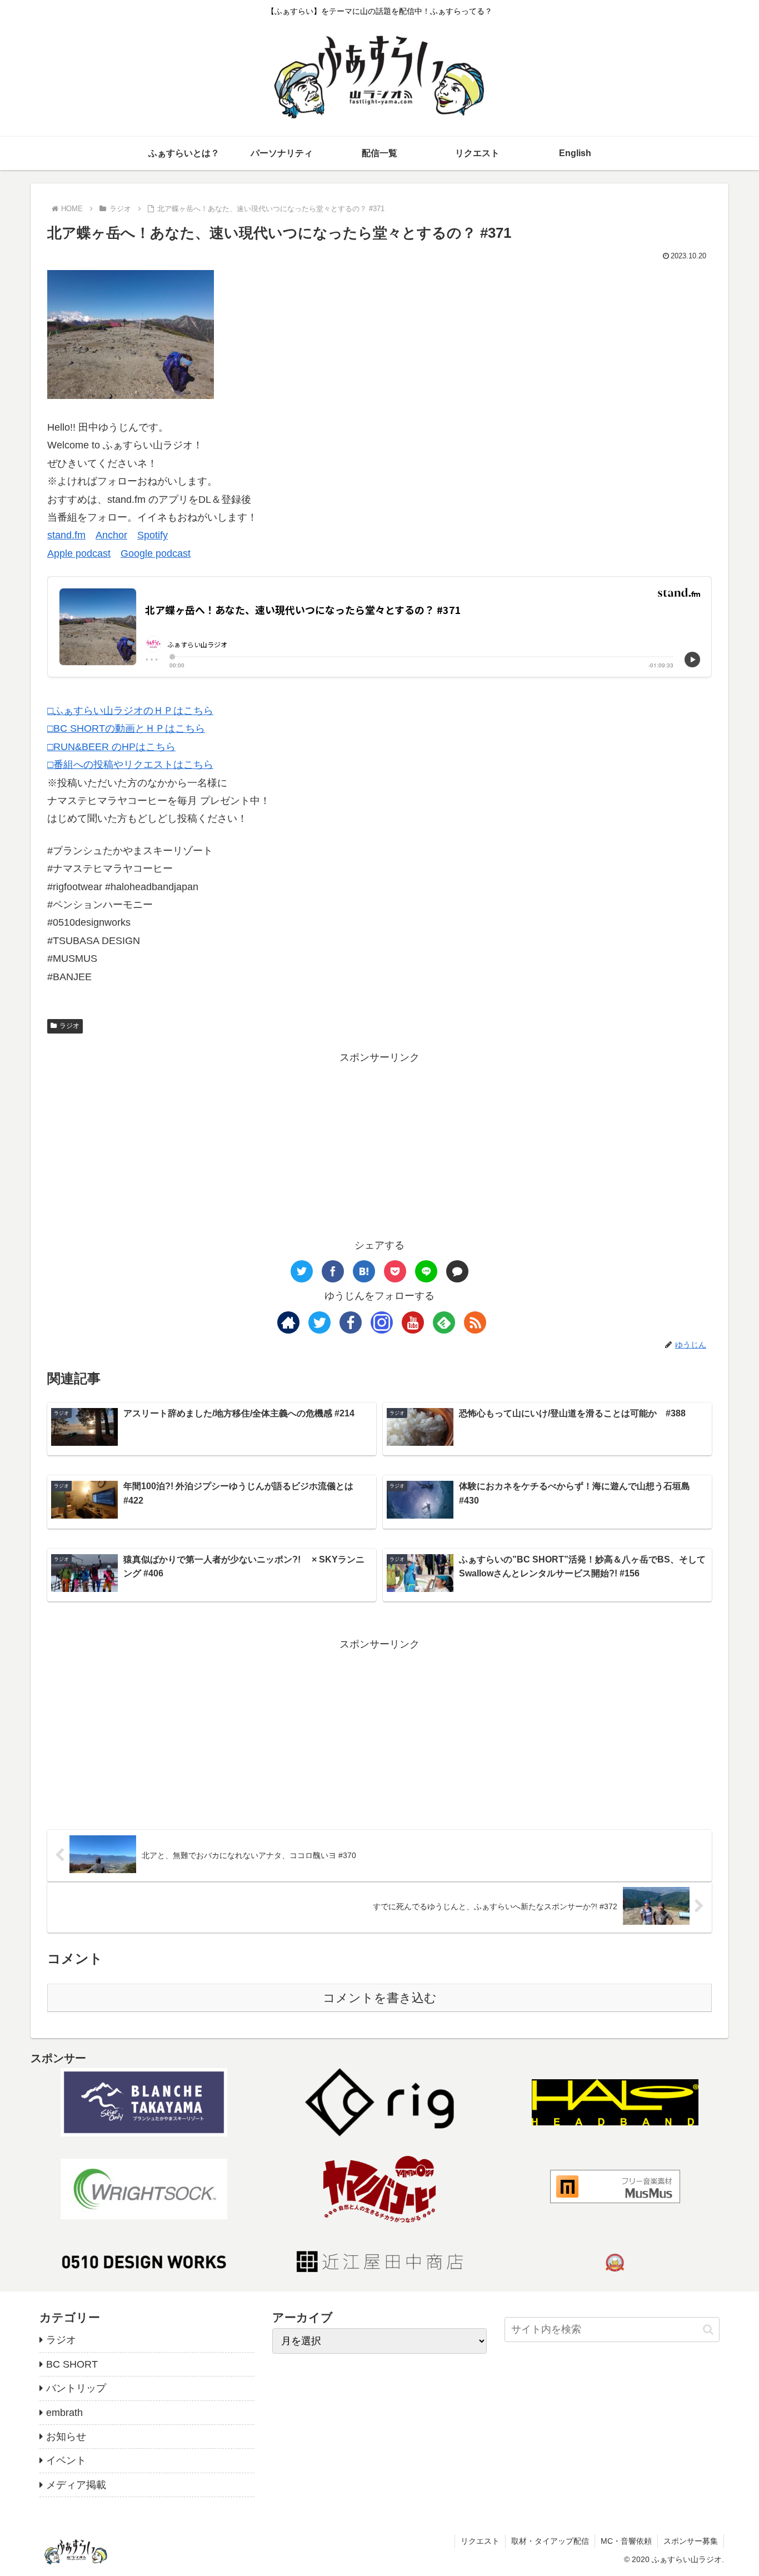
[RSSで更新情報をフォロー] (475, 1322)
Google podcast (156, 553)
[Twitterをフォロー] (319, 1322)
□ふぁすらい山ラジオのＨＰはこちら (130, 711)
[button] (708, 2330)
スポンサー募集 (691, 2541)
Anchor (111, 535)
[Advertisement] (379, 1145)
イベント (66, 2460)
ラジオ (69, 1026)
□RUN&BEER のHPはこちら (111, 747)
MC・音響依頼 (626, 2541)
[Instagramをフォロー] (382, 1322)
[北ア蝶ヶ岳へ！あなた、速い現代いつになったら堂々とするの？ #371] (364, 1271)
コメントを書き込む (380, 1998)
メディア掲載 (76, 2485)
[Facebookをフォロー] (351, 1322)
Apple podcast (79, 553)
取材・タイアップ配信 (550, 2541)
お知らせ (66, 2437)
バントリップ (76, 2388)
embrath (64, 2413)
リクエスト (480, 2541)
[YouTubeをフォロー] (413, 1322)
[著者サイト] (288, 1322)
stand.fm (66, 535)
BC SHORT (72, 2364)
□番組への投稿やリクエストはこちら (130, 765)
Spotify (153, 535)
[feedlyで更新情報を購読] (444, 1322)
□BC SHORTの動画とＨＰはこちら (126, 728)
